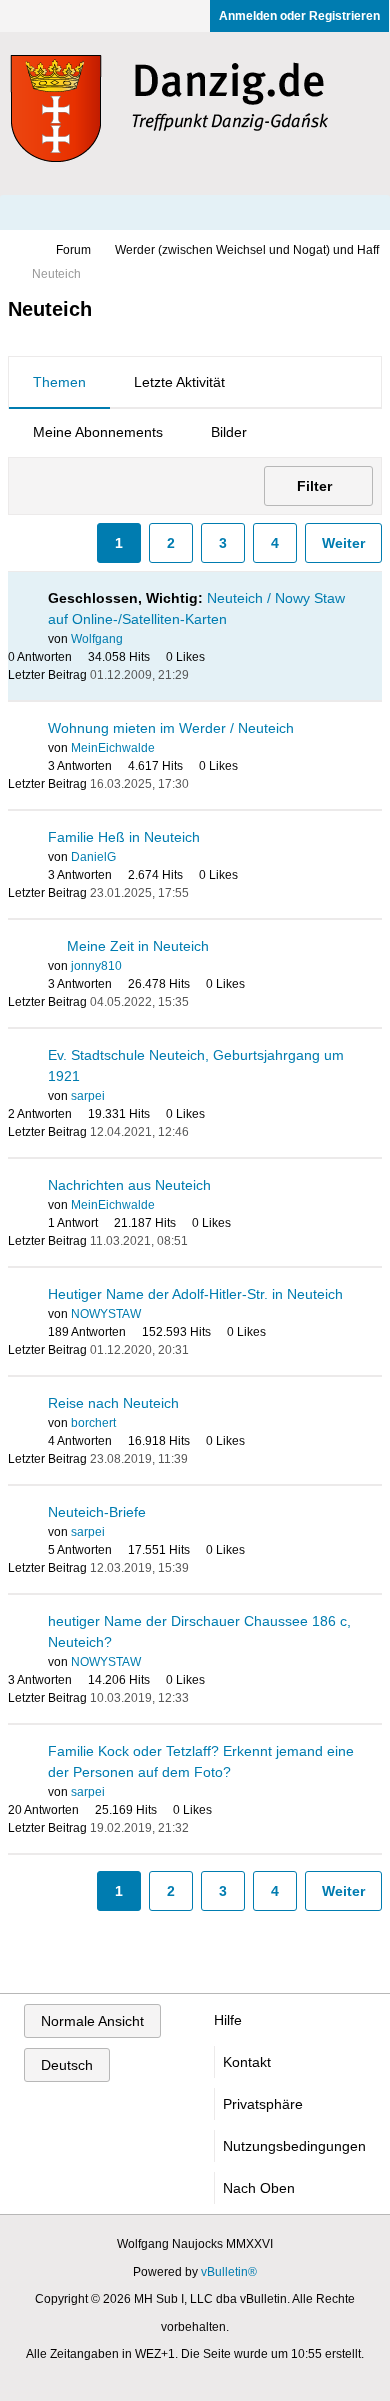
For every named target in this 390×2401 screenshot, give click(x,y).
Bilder (229, 432)
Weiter (343, 543)
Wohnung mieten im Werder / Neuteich (171, 728)
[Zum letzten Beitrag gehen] (201, 675)
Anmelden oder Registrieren (299, 16)
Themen (59, 382)
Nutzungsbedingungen (294, 2146)
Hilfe (228, 2020)
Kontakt (247, 2062)
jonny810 (96, 966)
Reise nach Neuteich (113, 1403)
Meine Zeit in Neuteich (138, 946)
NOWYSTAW (106, 1314)
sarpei (88, 1096)
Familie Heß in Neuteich (124, 837)
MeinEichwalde (113, 748)
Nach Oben (259, 2188)
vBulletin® (229, 2272)
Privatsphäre (263, 2104)
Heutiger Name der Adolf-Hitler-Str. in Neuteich (195, 1294)
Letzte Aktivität (179, 382)
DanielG (93, 857)
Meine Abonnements (98, 432)
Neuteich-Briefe (97, 1512)
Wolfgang (97, 639)
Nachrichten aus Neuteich (129, 1185)
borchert (93, 1423)
